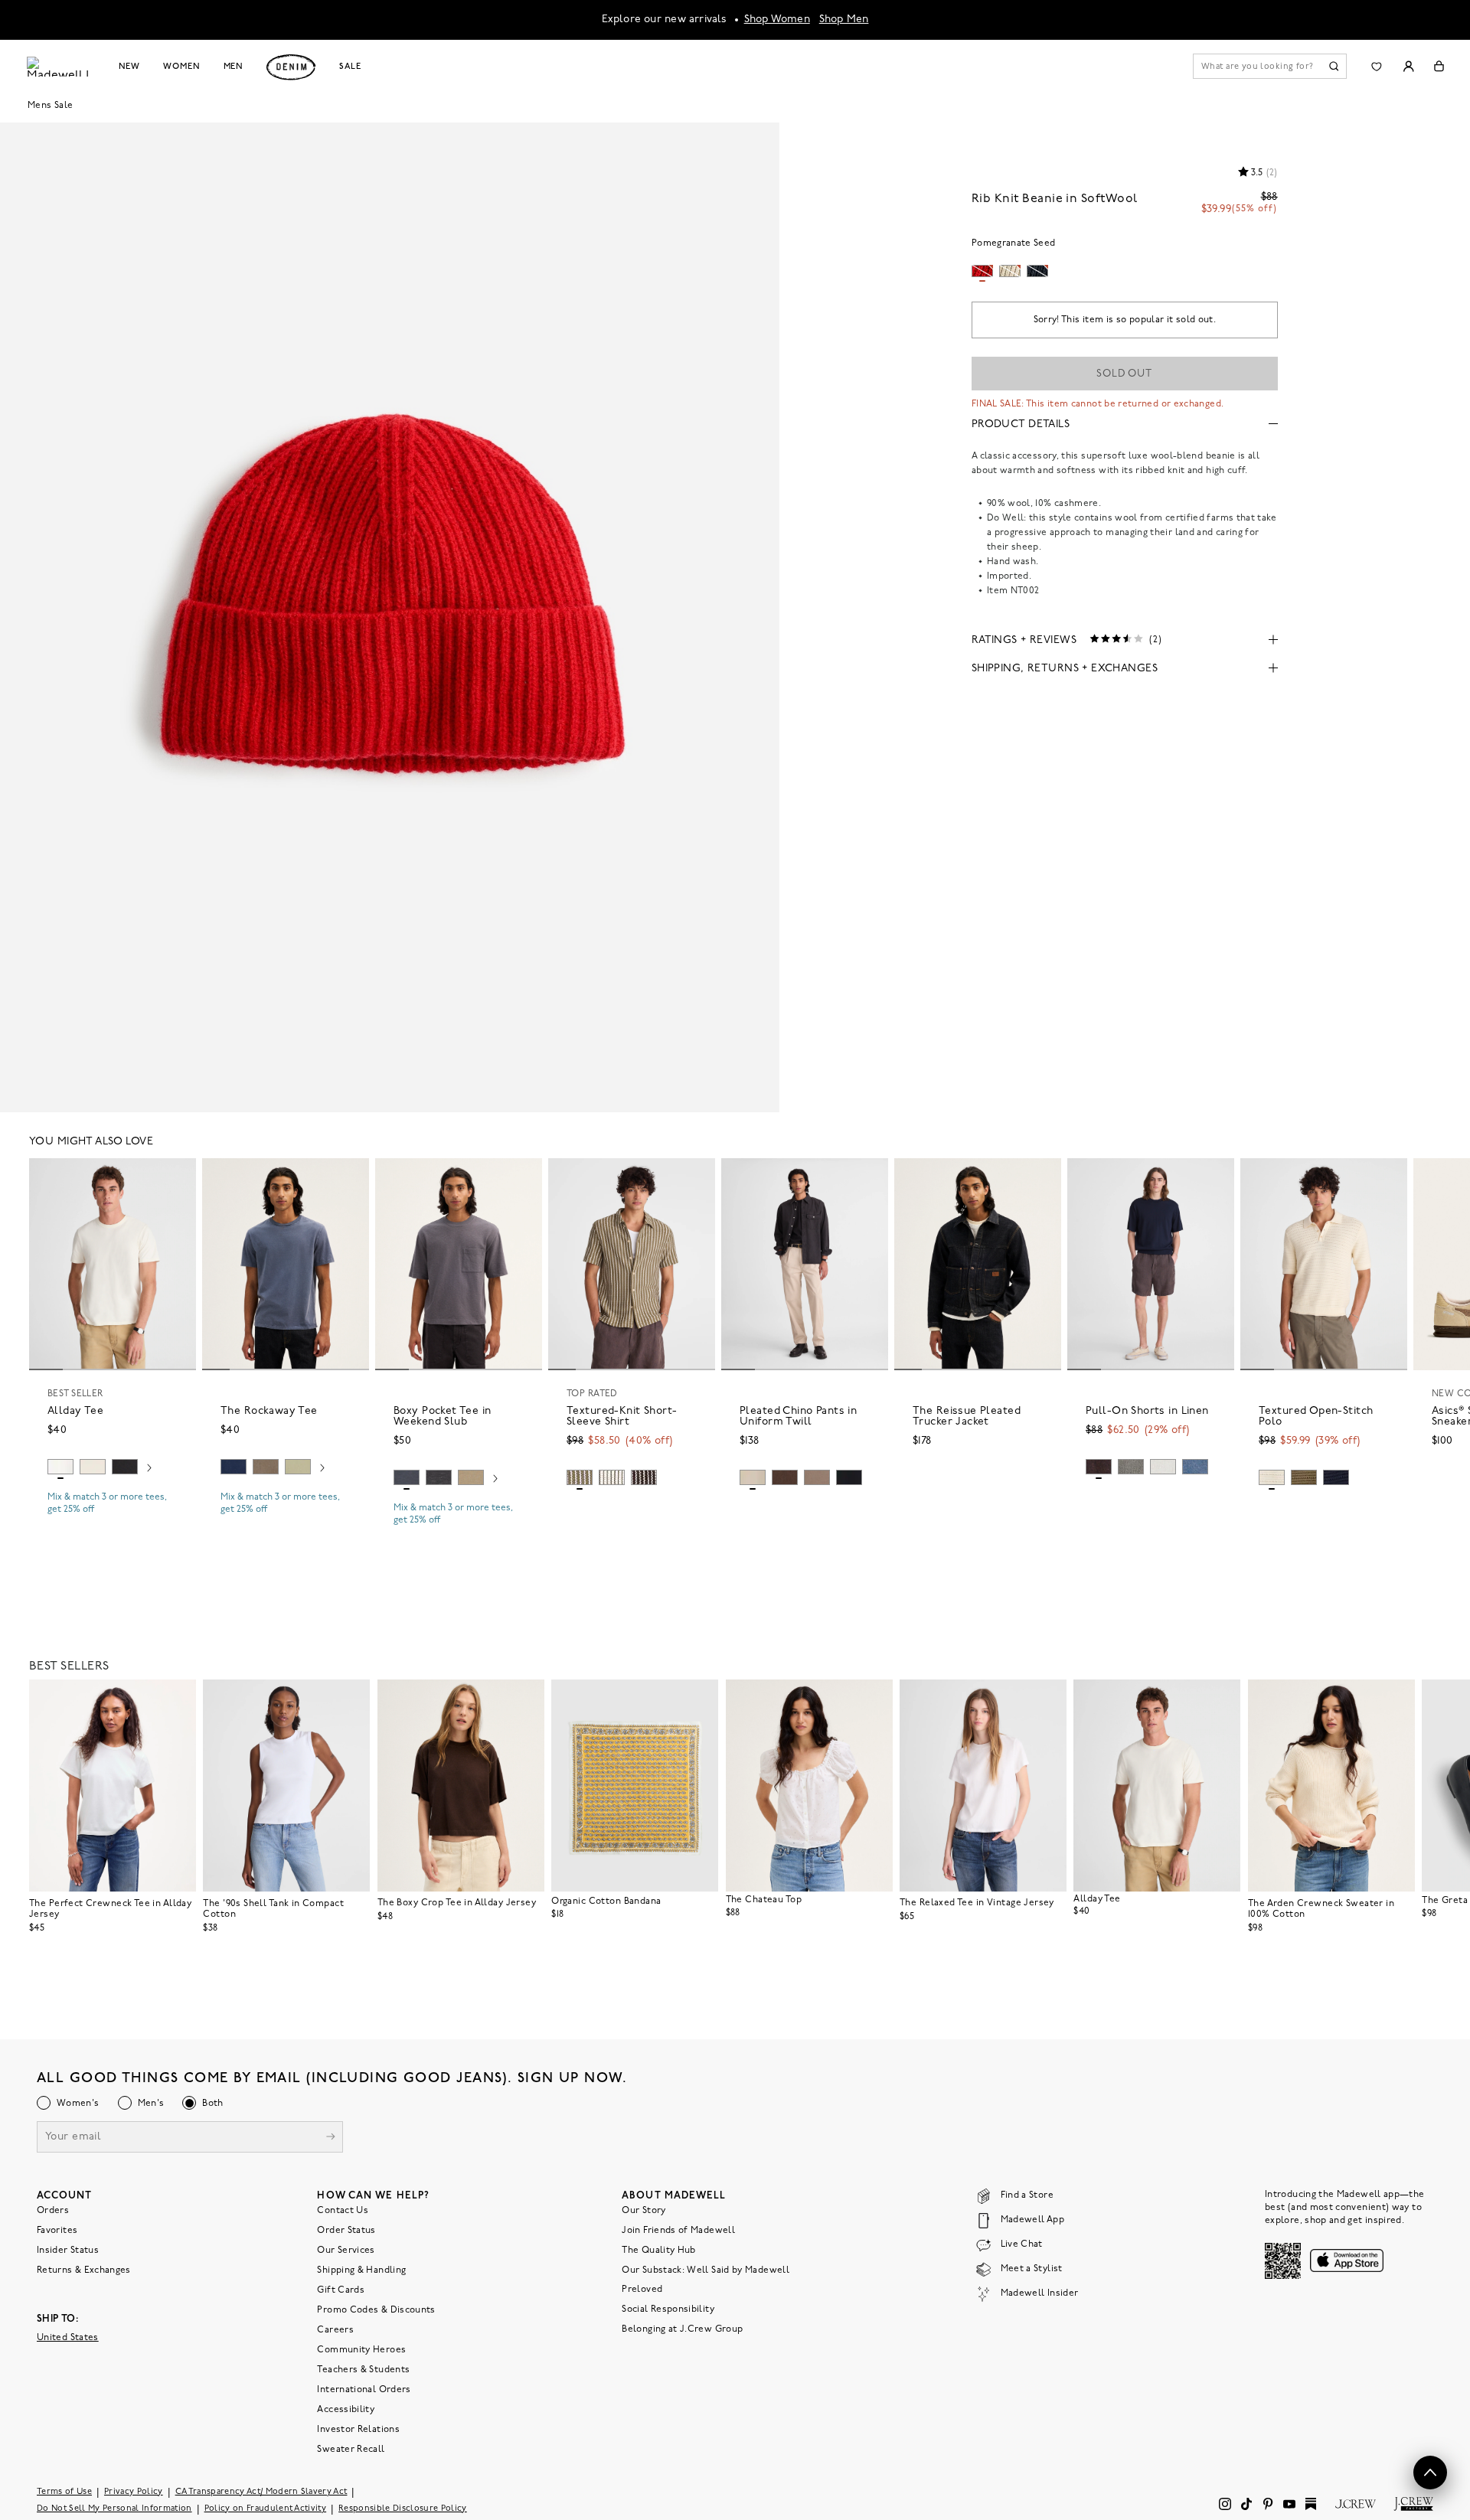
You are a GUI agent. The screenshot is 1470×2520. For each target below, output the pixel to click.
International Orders (364, 2389)
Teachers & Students (363, 2369)
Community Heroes (361, 2349)
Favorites (57, 2230)
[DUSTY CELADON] (298, 1467)
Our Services (346, 2250)
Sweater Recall (351, 2449)
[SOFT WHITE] (60, 1467)
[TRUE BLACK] (125, 1467)
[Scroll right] (149, 1469)
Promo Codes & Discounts (376, 2309)
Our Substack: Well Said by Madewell (706, 2270)
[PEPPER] (849, 1477)
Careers (335, 2329)
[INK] (234, 1467)
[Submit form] (331, 2138)
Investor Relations (358, 2429)
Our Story (644, 2210)
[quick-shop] (113, 1523)
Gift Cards (341, 2290)
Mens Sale (50, 106)
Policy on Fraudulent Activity (266, 2508)
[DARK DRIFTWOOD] (817, 1477)
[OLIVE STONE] (1304, 1477)
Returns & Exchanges (84, 2270)
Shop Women (777, 20)
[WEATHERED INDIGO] (407, 1477)
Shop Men (844, 20)
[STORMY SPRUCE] (1131, 1467)
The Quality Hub (658, 2250)
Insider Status (68, 2250)
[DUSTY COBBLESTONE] (471, 1477)
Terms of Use (64, 2491)
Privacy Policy (134, 2491)
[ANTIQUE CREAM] (1272, 1477)
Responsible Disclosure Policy (403, 2508)
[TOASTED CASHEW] (753, 1477)
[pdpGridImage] (390, 615)
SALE (350, 67)
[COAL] (439, 1477)
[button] (178, 1177)
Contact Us (343, 2210)
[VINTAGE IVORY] (612, 1477)
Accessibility (346, 2409)
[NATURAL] (93, 1467)
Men (234, 67)
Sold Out (1124, 374)
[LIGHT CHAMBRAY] (1195, 1467)
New (130, 67)
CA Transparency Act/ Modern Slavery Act (261, 2491)
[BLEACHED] (1163, 1467)
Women (181, 67)
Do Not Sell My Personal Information (114, 2508)
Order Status (346, 2230)
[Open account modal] (1408, 66)
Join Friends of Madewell (678, 2230)
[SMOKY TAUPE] (266, 1467)
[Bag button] (1439, 66)
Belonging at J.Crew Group (682, 2329)
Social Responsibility (668, 2309)
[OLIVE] (580, 1477)
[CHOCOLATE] (644, 1477)
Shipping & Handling (361, 2270)
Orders (53, 2210)
